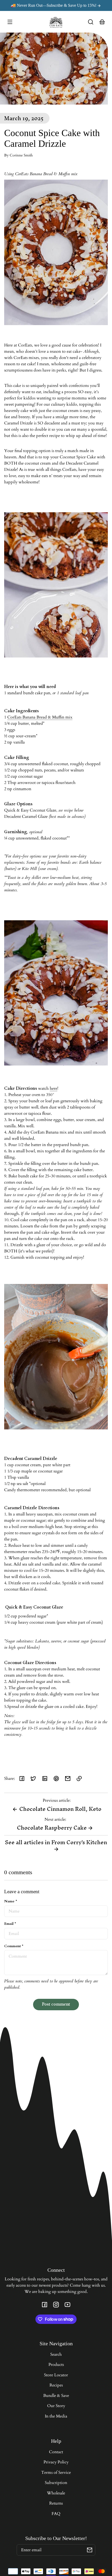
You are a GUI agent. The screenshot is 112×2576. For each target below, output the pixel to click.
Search (56, 2354)
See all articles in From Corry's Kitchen (56, 1842)
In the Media (56, 2416)
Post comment (56, 2004)
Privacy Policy (56, 2462)
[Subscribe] (90, 2550)
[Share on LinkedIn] (45, 1779)
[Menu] (10, 22)
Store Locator (56, 2375)
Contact (56, 2452)
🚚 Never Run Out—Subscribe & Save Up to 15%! (54, 5)
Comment (14, 1946)
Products (56, 2365)
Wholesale (56, 2493)
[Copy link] (79, 1779)
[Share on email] (68, 1779)
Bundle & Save (56, 2396)
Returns (56, 2503)
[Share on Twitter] (33, 1779)
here (54, 1088)
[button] (91, 22)
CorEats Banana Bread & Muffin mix (40, 717)
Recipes (56, 2385)
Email (10, 1924)
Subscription (56, 2483)
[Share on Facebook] (22, 1779)
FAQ (56, 2514)
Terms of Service (56, 2473)
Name (11, 1901)
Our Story (56, 2406)
